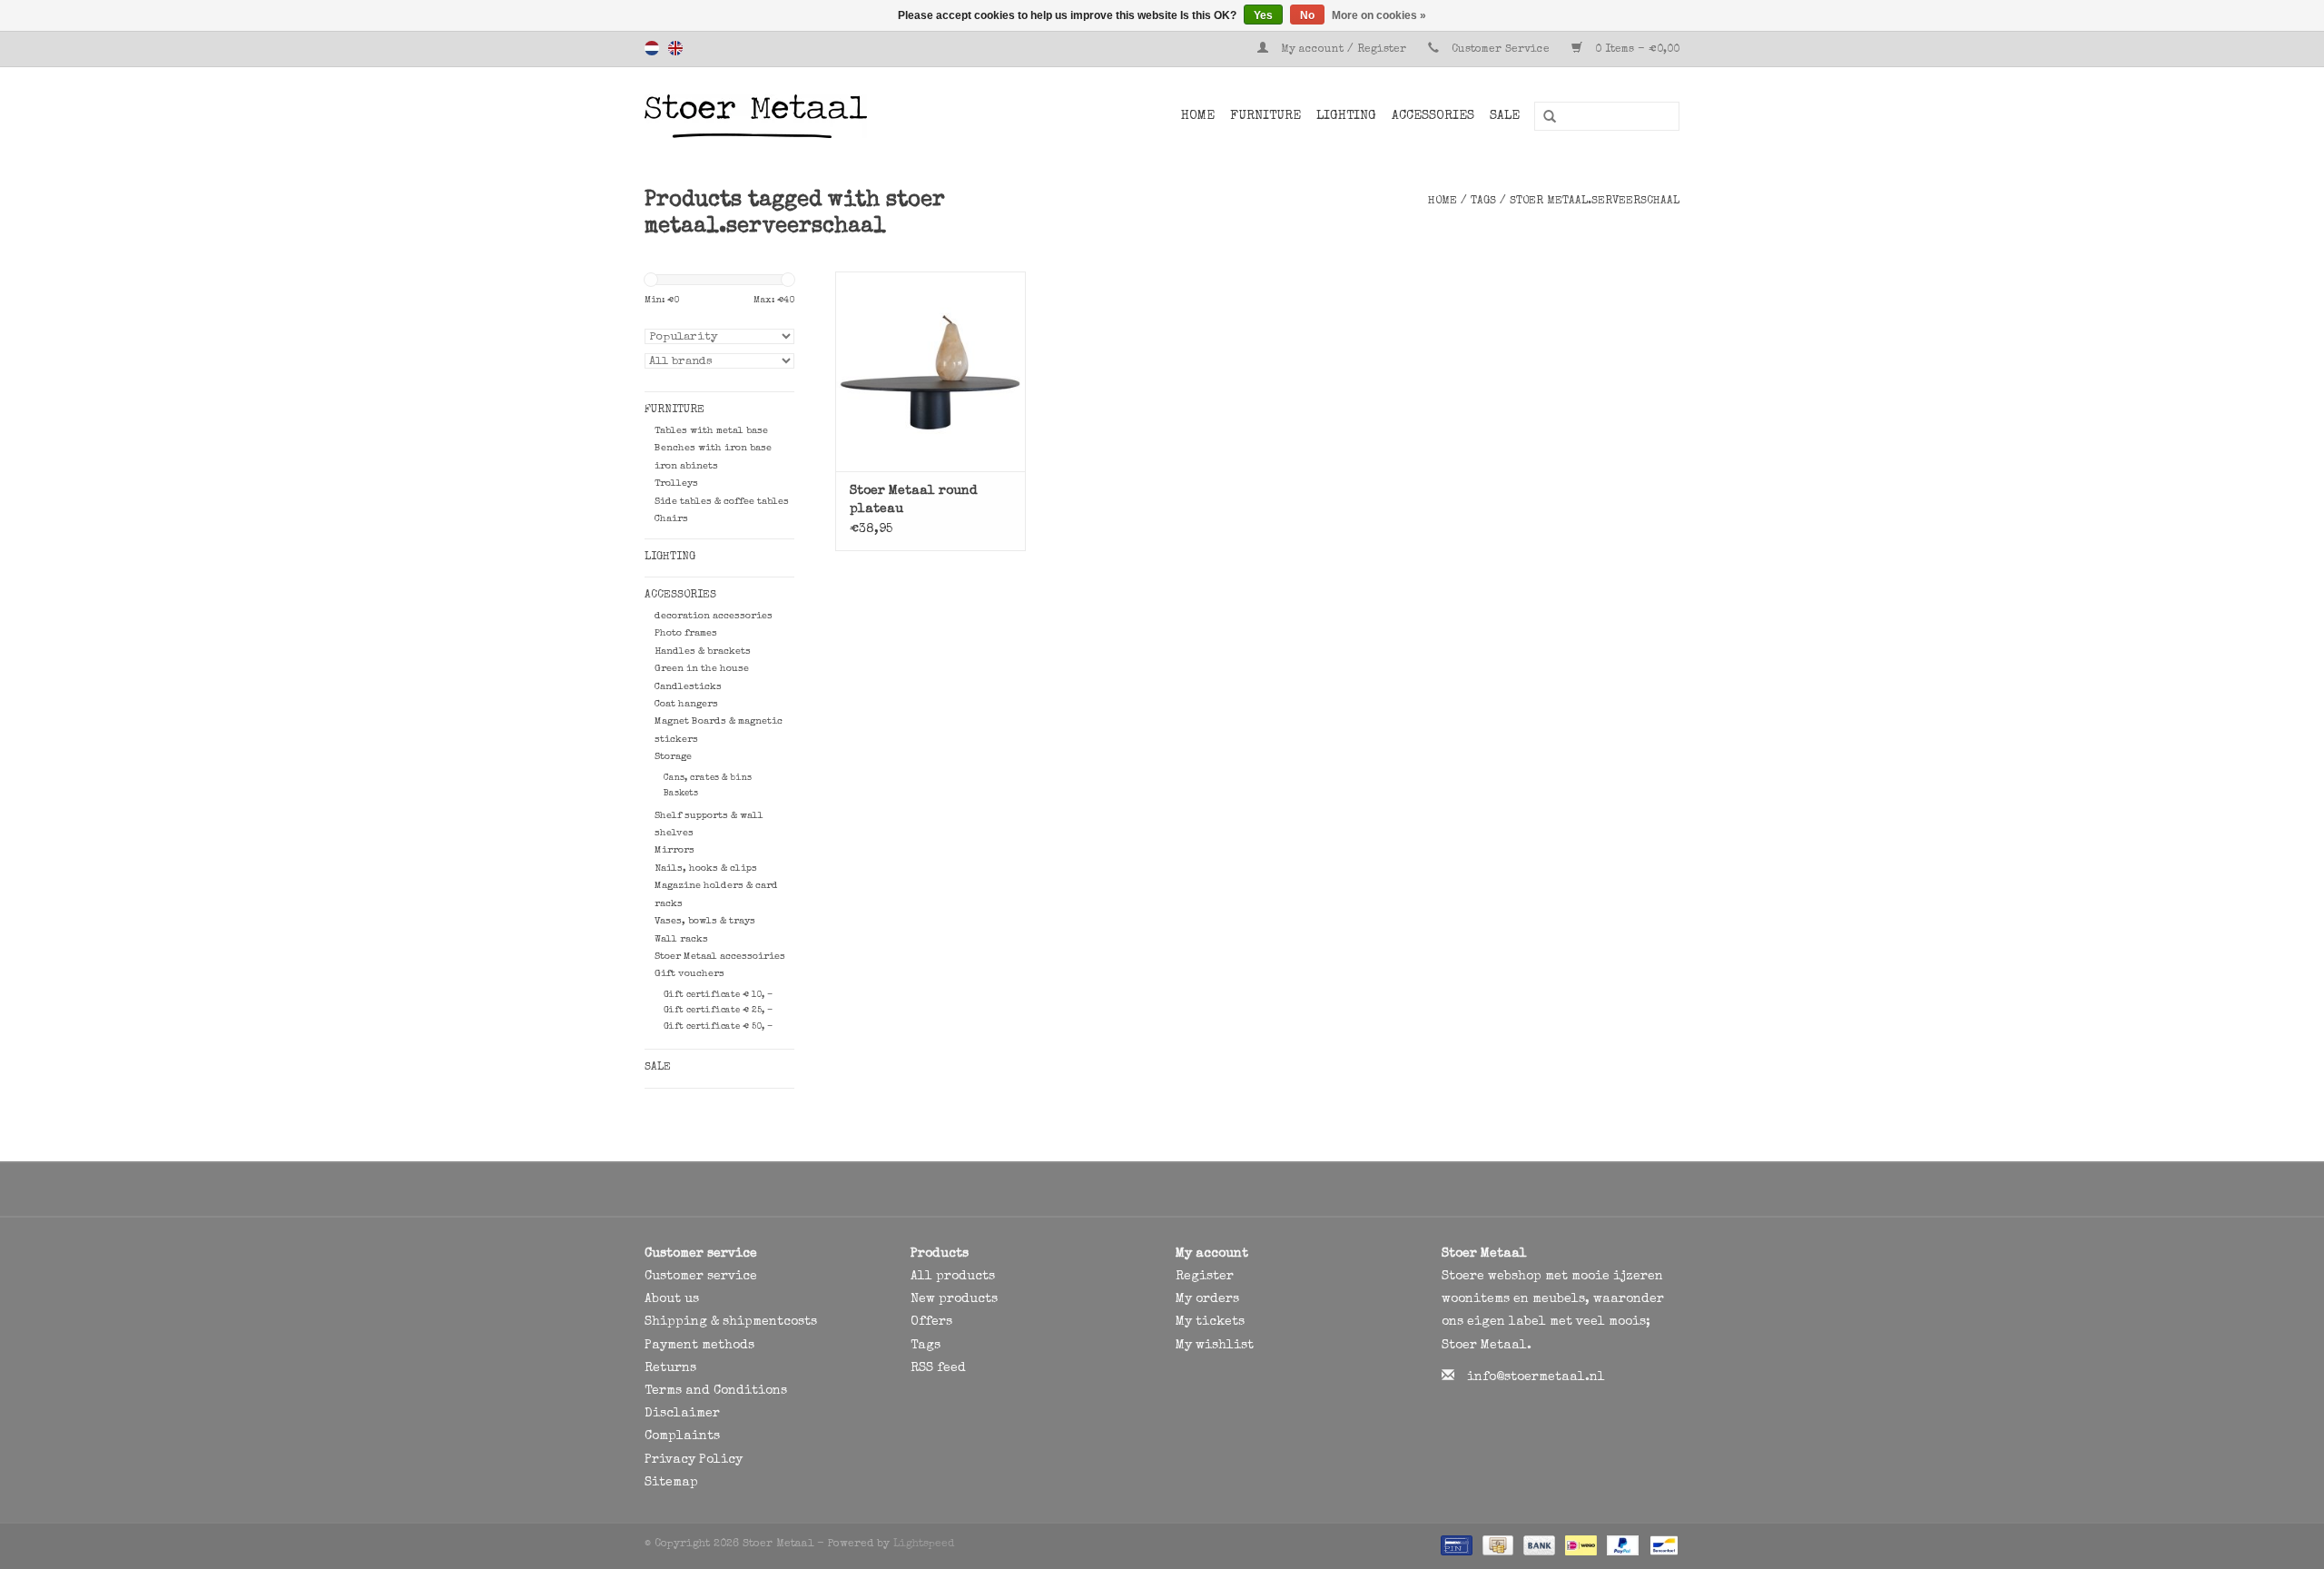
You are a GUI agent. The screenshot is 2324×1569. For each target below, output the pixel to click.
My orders (1207, 1299)
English (675, 48)
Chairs (671, 519)
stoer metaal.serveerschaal (1595, 202)
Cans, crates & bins (708, 778)
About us (672, 1299)
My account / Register (1344, 50)
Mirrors (675, 850)
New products (954, 1299)
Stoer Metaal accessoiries (720, 957)
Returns (670, 1368)
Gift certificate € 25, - (718, 1011)
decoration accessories (714, 616)
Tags (1483, 202)
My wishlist (1215, 1346)
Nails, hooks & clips (706, 868)
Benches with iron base (713, 448)
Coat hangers (686, 704)
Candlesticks (688, 687)
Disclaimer (682, 1414)
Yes (1263, 15)
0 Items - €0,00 (1635, 50)
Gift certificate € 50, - (718, 1027)
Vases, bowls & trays (705, 921)
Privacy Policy (694, 1460)
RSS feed (938, 1368)
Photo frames (686, 633)
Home (1198, 116)
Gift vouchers (689, 974)
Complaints (682, 1436)
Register (1205, 1277)
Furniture (1265, 116)
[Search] (1543, 117)
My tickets (1210, 1322)
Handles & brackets (703, 651)
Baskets (681, 794)
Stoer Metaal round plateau (914, 500)
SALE (1505, 116)
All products (953, 1277)
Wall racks (681, 939)
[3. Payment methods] (1455, 1544)
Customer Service (1501, 50)
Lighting (1346, 116)
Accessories (1433, 116)
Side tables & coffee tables (722, 502)
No (1307, 15)
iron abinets (686, 466)
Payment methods (699, 1346)
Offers (931, 1322)
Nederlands (652, 48)
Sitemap (671, 1483)
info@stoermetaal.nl (1536, 1377)
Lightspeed (924, 1544)
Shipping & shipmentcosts (731, 1322)
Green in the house (702, 669)
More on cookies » (1379, 15)
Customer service (701, 1277)
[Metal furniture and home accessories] (803, 116)
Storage (673, 757)
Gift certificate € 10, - (718, 995)
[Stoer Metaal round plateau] (931, 371)
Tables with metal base (711, 431)
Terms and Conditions (716, 1391)
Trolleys (676, 484)
